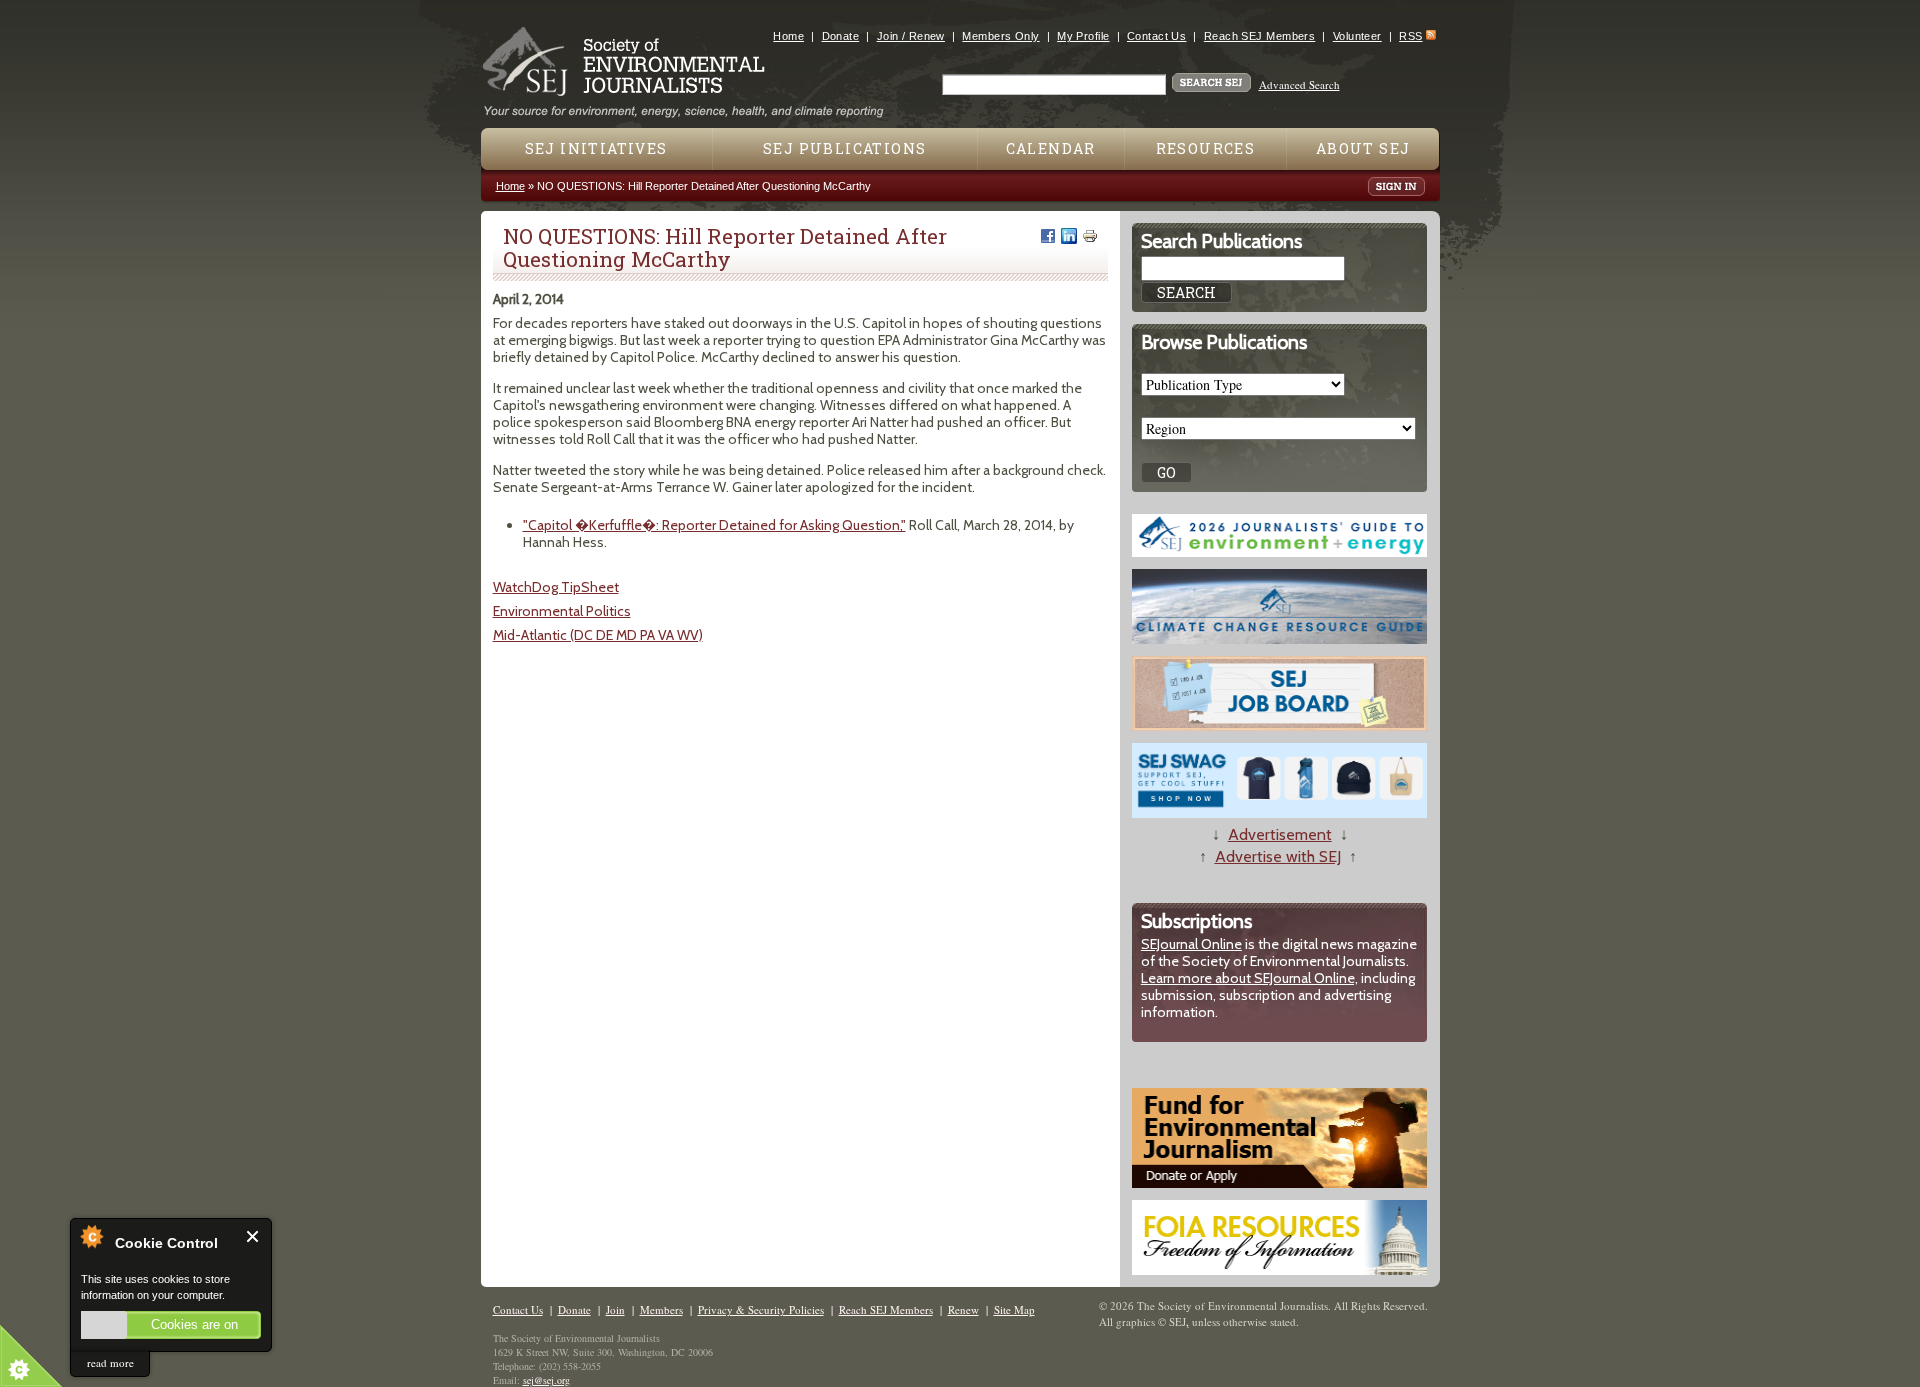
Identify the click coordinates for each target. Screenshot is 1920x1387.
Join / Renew (911, 36)
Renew (963, 1309)
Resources (1206, 148)
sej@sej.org (546, 1380)
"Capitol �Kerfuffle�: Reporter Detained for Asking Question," (714, 525)
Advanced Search (1299, 84)
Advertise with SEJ (1278, 856)
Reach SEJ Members (1259, 36)
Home (788, 36)
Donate (841, 36)
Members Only (1000, 36)
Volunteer (1357, 36)
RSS (1410, 36)
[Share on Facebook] (1048, 236)
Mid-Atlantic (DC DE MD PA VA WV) (598, 635)
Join (615, 1309)
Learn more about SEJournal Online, (1249, 978)
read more (110, 1362)
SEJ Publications (844, 148)
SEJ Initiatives (596, 148)
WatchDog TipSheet (556, 587)
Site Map (1014, 1309)
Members (661, 1309)
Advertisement (1280, 834)
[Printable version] (1090, 236)
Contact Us (1156, 36)
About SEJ (1363, 148)
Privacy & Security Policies (761, 1309)
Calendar (1051, 148)
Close (253, 1236)
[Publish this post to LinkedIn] (1069, 236)
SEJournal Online (1191, 944)
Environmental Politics (562, 611)
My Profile (1083, 36)
